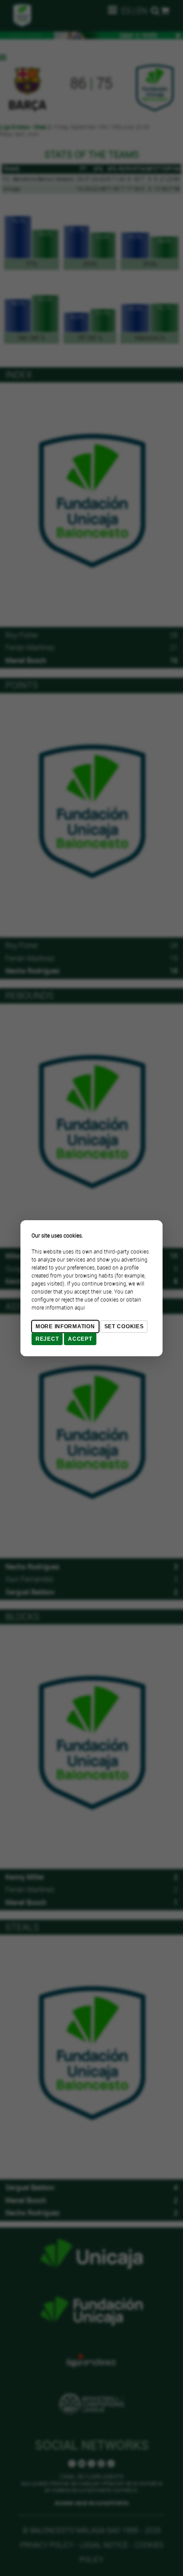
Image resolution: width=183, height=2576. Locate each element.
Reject (47, 1339)
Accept (80, 1339)
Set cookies (124, 1326)
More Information (65, 1326)
